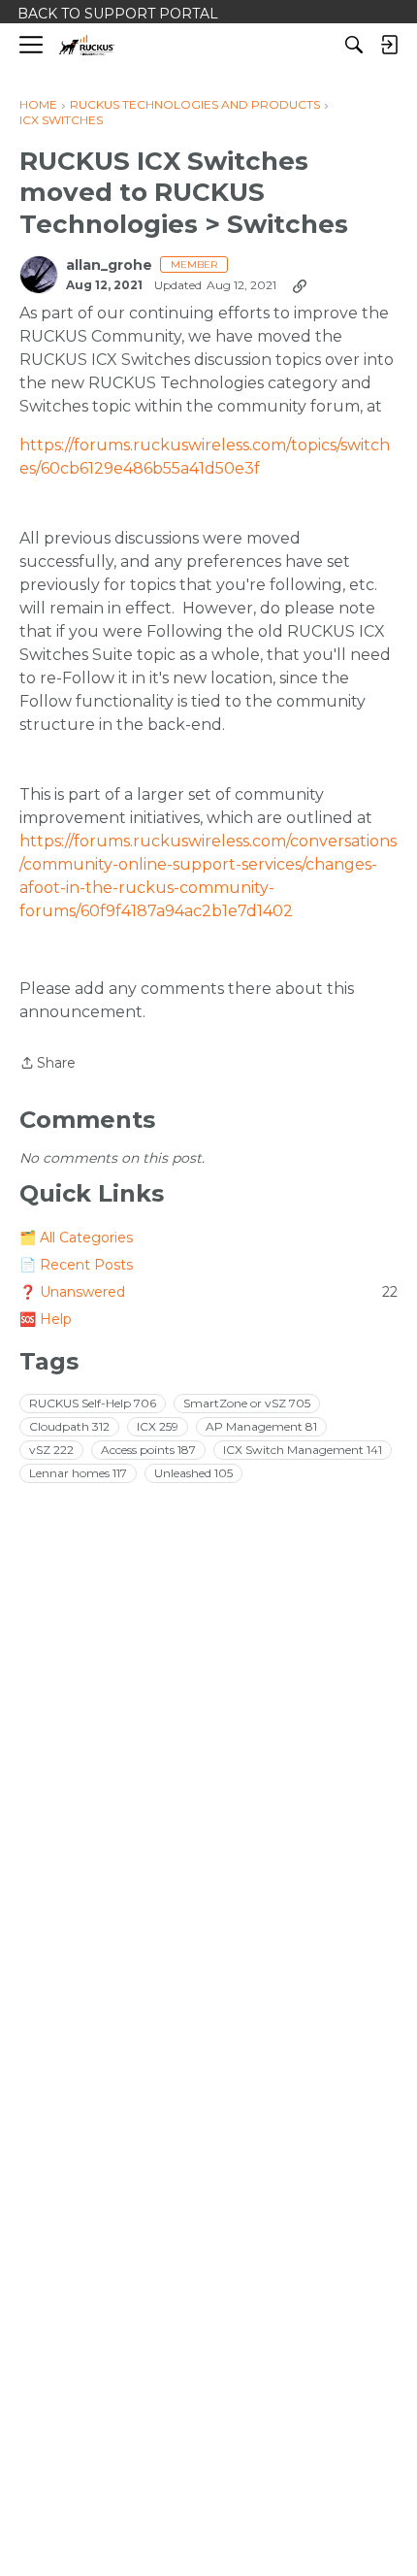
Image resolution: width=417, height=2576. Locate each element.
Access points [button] (148, 1450)
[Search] (354, 45)
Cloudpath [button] (69, 1426)
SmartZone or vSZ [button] (247, 1403)
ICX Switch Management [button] (303, 1450)
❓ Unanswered (208, 1292)
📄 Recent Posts (76, 1265)
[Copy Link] (300, 285)
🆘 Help (46, 1319)
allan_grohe (109, 265)
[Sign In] (389, 45)
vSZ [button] (51, 1450)
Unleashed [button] (193, 1473)
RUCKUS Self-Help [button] (93, 1403)
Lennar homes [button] (78, 1473)
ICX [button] (158, 1426)
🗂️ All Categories (76, 1238)
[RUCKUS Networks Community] (87, 45)
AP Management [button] (261, 1426)
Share (48, 1064)
